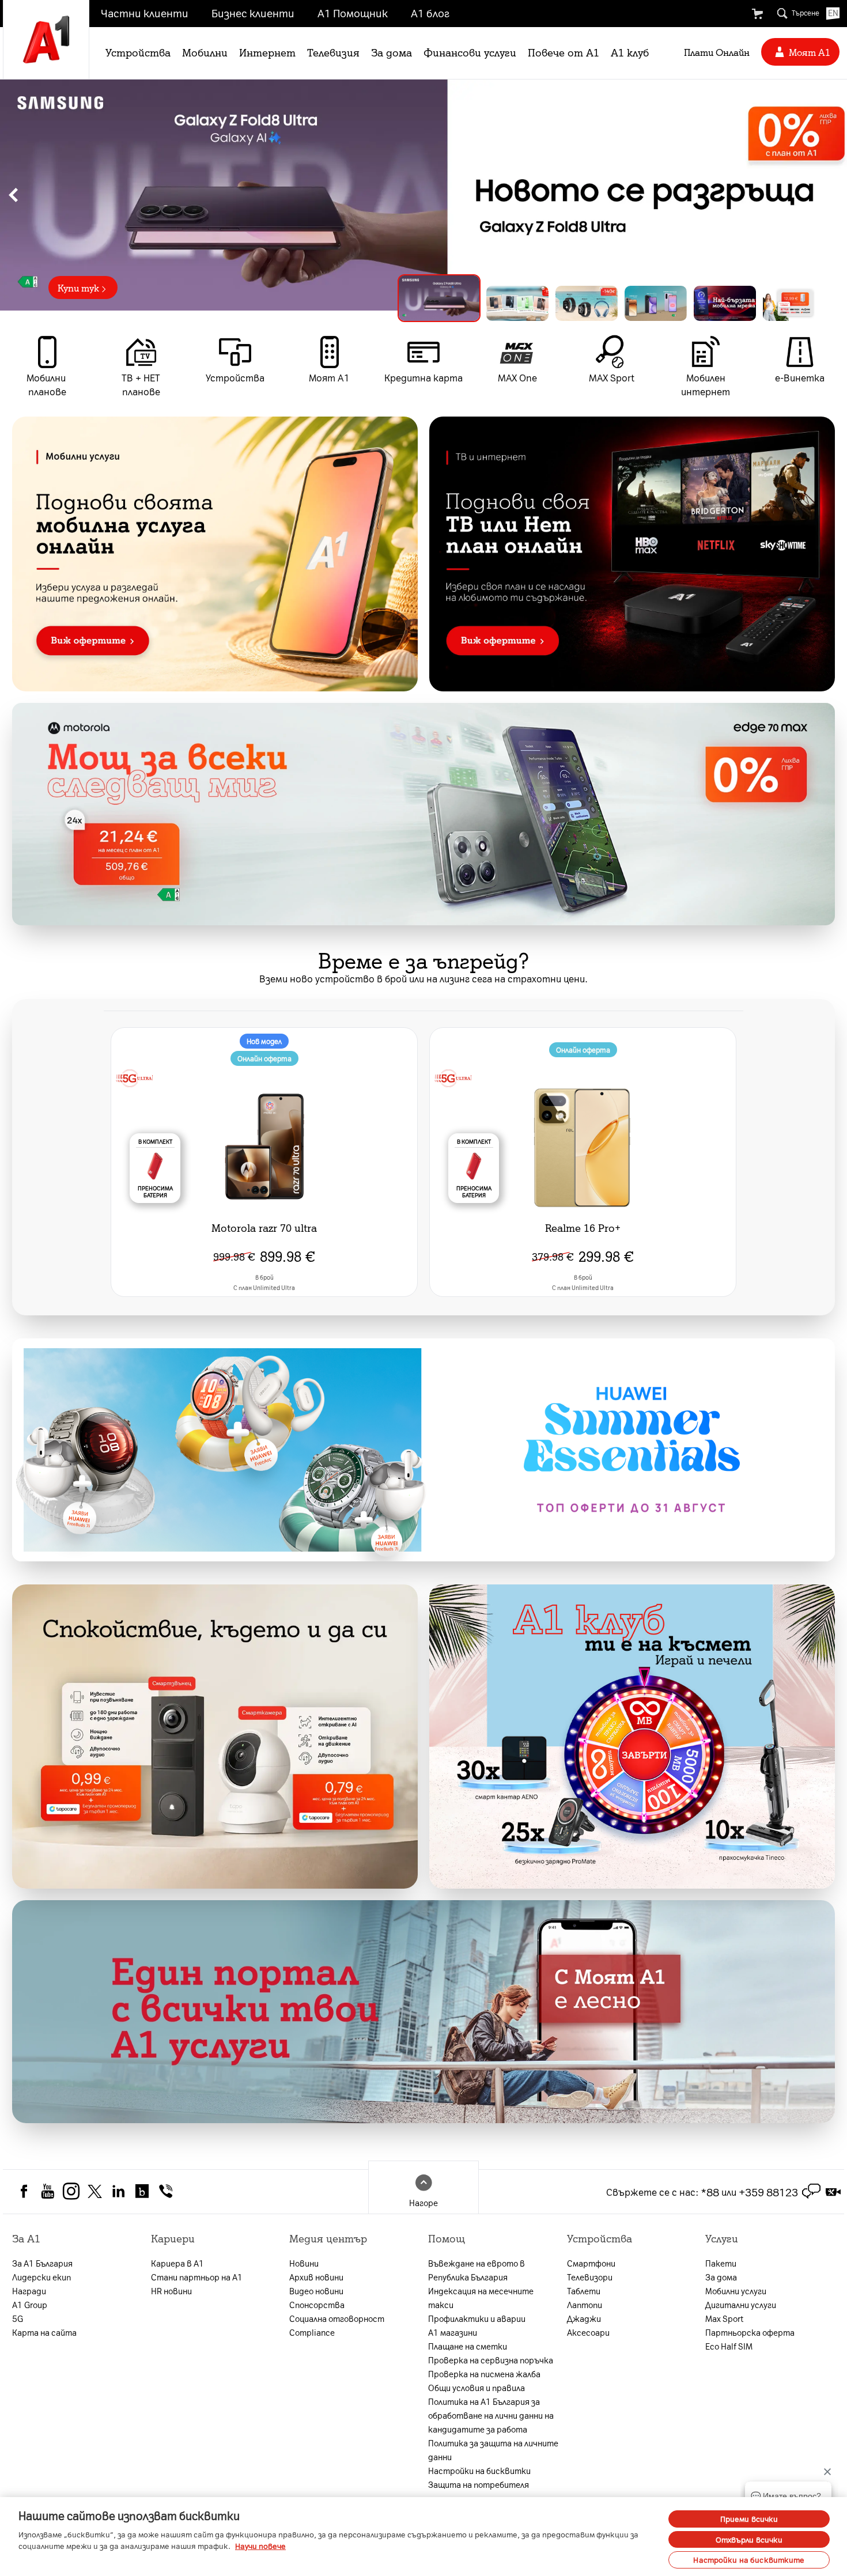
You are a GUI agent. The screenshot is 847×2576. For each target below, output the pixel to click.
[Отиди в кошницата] (757, 14)
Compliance (312, 2332)
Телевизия (333, 52)
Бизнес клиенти (253, 13)
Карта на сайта (44, 2332)
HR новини (171, 2291)
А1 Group (30, 2305)
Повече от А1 (564, 52)
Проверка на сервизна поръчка (491, 2360)
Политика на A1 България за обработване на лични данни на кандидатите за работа (491, 2415)
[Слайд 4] (656, 303)
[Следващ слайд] (834, 195)
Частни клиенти (145, 13)
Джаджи (584, 2318)
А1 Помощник (353, 13)
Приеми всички (749, 2519)
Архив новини (316, 2277)
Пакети (721, 2263)
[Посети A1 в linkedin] (118, 2190)
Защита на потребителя (479, 2484)
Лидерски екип (41, 2277)
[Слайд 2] (508, 298)
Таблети (584, 2291)
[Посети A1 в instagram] (71, 2190)
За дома (392, 52)
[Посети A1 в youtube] (48, 2190)
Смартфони (591, 2263)
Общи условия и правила (477, 2388)
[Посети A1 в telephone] (166, 2190)
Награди (29, 2291)
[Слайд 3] (587, 303)
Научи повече (260, 2546)
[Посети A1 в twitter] (95, 2190)
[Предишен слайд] (13, 195)
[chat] (811, 2192)
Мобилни (205, 52)
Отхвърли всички (749, 2539)
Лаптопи (585, 2305)
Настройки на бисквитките (749, 2560)
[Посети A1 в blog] (142, 2190)
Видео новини (316, 2291)
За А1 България (42, 2263)
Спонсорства (317, 2305)
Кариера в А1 (177, 2263)
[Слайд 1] (430, 303)
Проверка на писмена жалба (484, 2374)
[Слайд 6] (794, 303)
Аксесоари (588, 2332)
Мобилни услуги (736, 2291)
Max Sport (724, 2318)
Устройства (138, 52)
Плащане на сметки (468, 2346)
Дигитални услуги (741, 2305)
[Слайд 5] (725, 303)
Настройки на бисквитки (479, 2471)
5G (18, 2318)
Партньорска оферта (750, 2332)
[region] (423, 195)
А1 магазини (453, 2332)
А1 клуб (630, 52)
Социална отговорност (337, 2318)
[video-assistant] (833, 2192)
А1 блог (430, 13)
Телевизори (590, 2277)
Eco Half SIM (729, 2346)
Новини (304, 2263)
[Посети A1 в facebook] (24, 2190)
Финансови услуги (470, 52)
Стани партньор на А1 (197, 2277)
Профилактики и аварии (477, 2318)
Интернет (267, 52)
